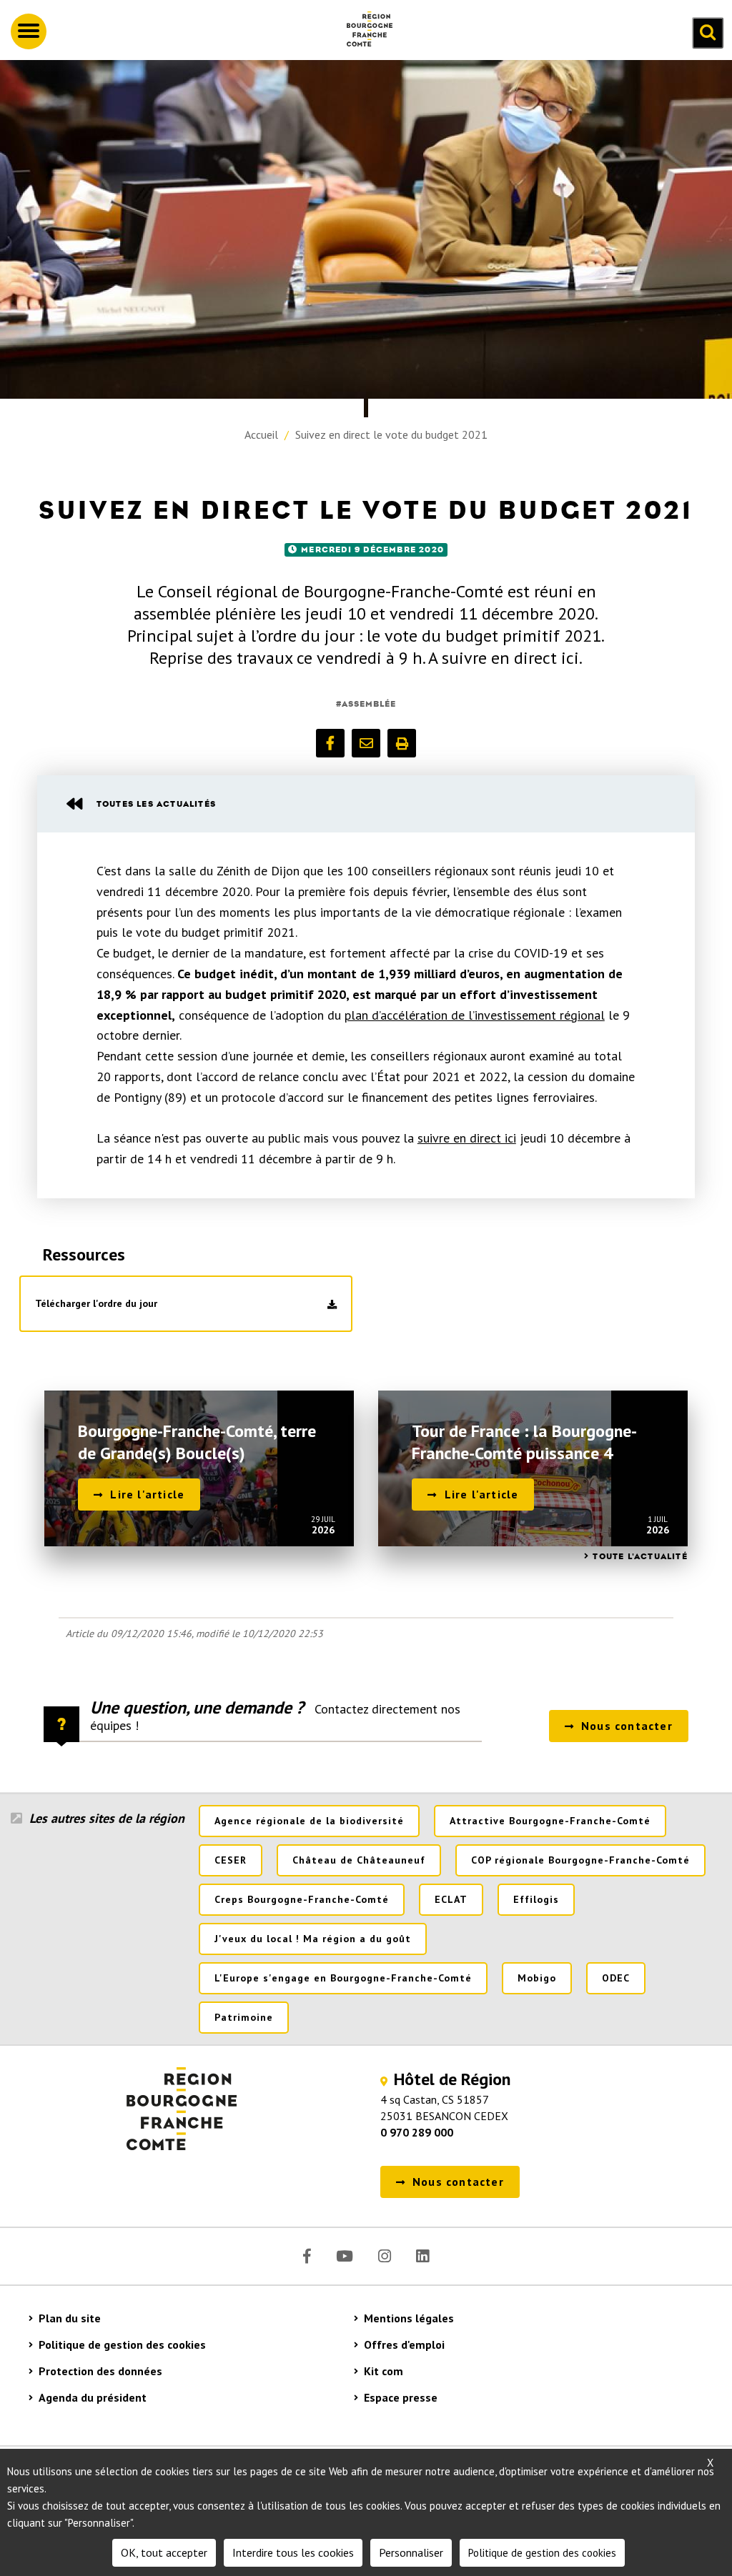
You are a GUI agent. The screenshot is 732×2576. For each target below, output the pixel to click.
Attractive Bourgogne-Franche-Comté (550, 1821)
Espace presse (401, 2397)
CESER (231, 1860)
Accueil (261, 434)
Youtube (345, 2256)
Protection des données (100, 2371)
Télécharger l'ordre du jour (96, 1303)
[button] (330, 743)
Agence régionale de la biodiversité (309, 1821)
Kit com (384, 2371)
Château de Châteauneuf (359, 1860)
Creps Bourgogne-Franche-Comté (302, 1899)
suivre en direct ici (467, 1138)
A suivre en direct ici (504, 658)
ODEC (616, 1978)
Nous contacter (627, 1726)
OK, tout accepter (164, 2552)
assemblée (369, 704)
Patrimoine (244, 2017)
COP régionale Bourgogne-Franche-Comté (580, 1860)
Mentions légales (409, 2318)
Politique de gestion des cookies (122, 2344)
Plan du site (70, 2318)
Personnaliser (411, 2552)
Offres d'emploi (404, 2344)
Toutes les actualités (156, 804)
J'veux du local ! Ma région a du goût (313, 1939)
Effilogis (536, 1899)
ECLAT (451, 1899)
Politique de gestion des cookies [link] (542, 2553)
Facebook (307, 2256)
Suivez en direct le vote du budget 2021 (391, 434)
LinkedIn (422, 2256)
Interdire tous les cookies (293, 2552)
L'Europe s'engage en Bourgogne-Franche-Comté (343, 1978)
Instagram (385, 2256)
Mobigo (537, 1978)
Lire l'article (147, 1494)
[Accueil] (364, 31)
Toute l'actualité (640, 1556)
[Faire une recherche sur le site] (708, 33)
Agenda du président (93, 2397)
